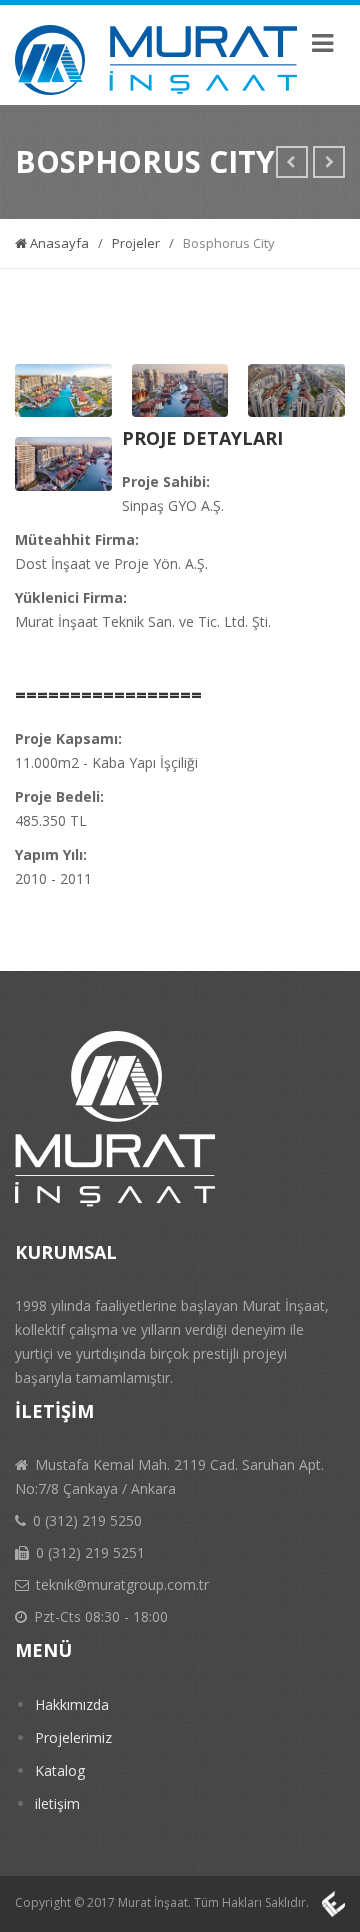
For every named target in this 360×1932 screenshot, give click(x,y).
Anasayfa (58, 243)
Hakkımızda (72, 1704)
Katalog (60, 1770)
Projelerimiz (73, 1737)
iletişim (57, 1803)
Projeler (136, 243)
